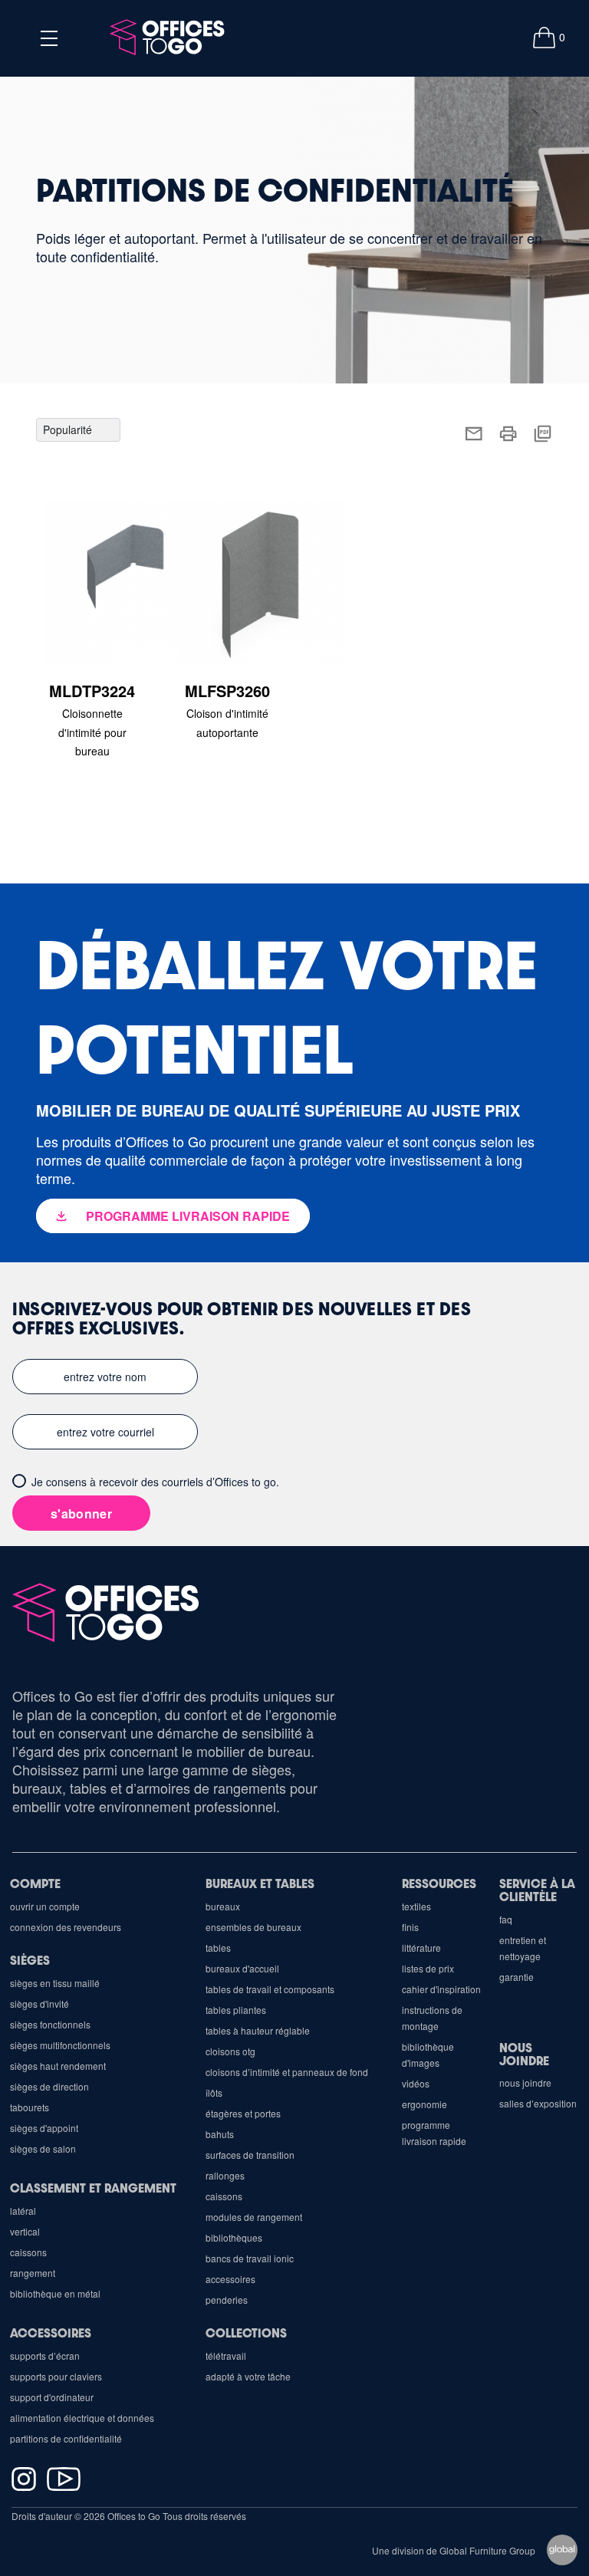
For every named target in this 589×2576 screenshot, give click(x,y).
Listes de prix (428, 1968)
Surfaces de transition (250, 2155)
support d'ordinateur (52, 2397)
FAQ (506, 1919)
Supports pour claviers (56, 2376)
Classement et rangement (93, 2188)
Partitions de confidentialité (66, 2438)
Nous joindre (524, 2054)
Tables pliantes (236, 2010)
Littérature (421, 1948)
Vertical (25, 2231)
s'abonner (81, 1513)
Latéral (23, 2211)
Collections (246, 2333)
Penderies (227, 2300)
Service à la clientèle (537, 1890)
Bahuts (220, 2134)
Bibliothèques (234, 2237)
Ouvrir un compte (45, 1906)
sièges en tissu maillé (55, 1983)
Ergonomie (424, 2104)
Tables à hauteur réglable (258, 2030)
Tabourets (30, 2107)
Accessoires (230, 2279)
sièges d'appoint (44, 2128)
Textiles (416, 1906)
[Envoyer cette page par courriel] (474, 431)
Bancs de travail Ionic (250, 2258)
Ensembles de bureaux (253, 1927)
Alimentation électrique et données (82, 2418)
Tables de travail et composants (270, 1989)
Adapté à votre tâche (248, 2376)
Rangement (33, 2273)
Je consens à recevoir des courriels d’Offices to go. (155, 1482)
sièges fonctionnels (50, 2024)
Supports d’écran (45, 2356)
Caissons (224, 2196)
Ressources (439, 1883)
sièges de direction (49, 2086)
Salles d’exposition (538, 2103)
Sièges (30, 1960)
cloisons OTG (230, 2051)
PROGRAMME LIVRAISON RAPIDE (188, 1216)
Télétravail (226, 2356)
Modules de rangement (254, 2217)
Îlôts (214, 2092)
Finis (410, 1927)
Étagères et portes (243, 2113)
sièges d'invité (39, 2004)
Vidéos (416, 2083)
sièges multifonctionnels (60, 2045)
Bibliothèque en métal (55, 2293)
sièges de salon (43, 2148)
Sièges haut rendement (58, 2066)
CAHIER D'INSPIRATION (441, 1989)
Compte (35, 1883)
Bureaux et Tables (260, 1883)
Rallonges (225, 2175)
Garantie (517, 1977)
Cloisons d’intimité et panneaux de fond (287, 2072)
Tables (218, 1948)
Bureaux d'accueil (242, 1968)
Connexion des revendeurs (66, 1927)
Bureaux (223, 1906)
